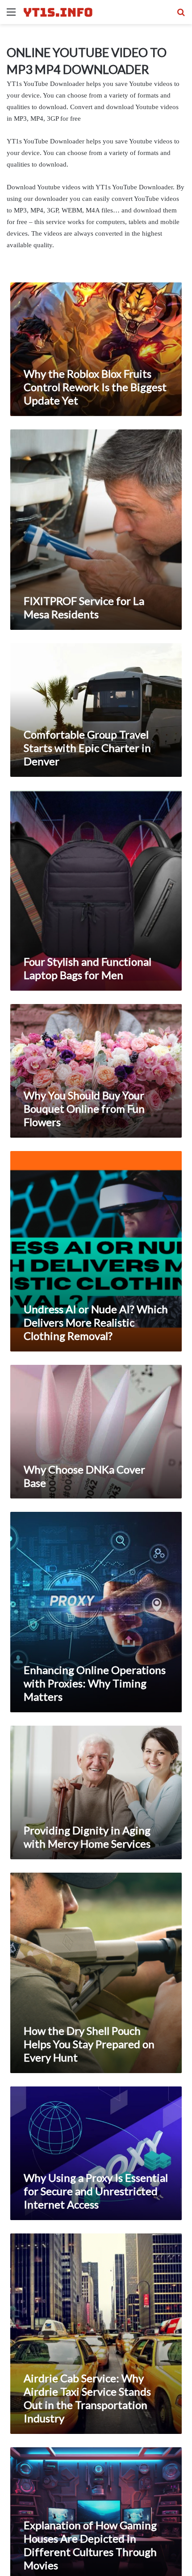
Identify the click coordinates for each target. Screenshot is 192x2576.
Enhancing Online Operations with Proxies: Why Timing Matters (95, 1683)
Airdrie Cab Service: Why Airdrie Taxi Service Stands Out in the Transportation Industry (87, 2398)
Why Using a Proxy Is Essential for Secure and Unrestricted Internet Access (96, 2191)
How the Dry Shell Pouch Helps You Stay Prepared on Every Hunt (89, 2044)
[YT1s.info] (58, 12)
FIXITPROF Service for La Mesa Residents (84, 607)
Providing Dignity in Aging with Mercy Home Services (87, 1837)
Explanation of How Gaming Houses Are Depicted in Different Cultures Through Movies (90, 2545)
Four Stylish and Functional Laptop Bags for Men (88, 968)
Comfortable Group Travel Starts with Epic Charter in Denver (87, 748)
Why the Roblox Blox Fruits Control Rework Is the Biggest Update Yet (95, 387)
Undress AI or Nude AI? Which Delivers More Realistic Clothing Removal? (96, 1322)
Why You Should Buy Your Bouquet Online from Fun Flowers (84, 1108)
